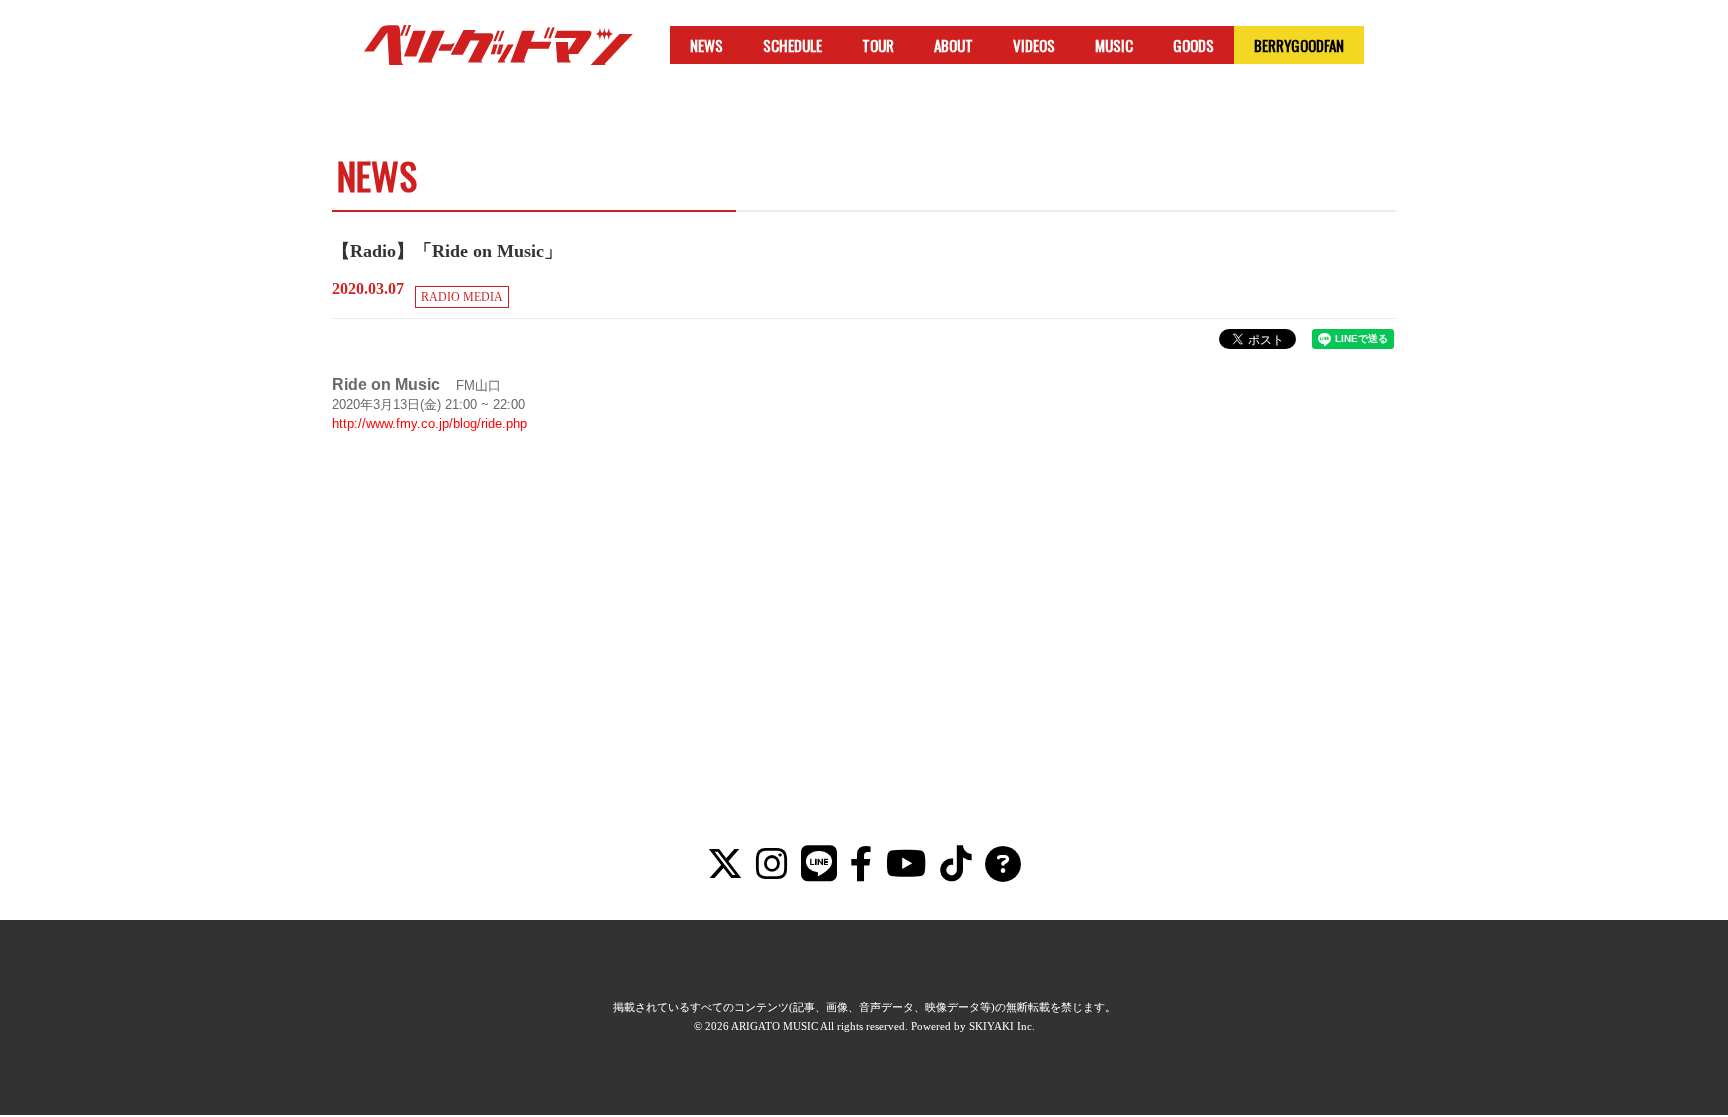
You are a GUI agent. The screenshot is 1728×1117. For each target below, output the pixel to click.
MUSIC (1114, 45)
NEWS (706, 45)
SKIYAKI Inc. (1002, 1026)
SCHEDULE (792, 45)
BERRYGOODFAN (1299, 45)
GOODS (1193, 45)
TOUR (878, 45)
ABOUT (953, 45)
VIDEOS (1034, 45)
